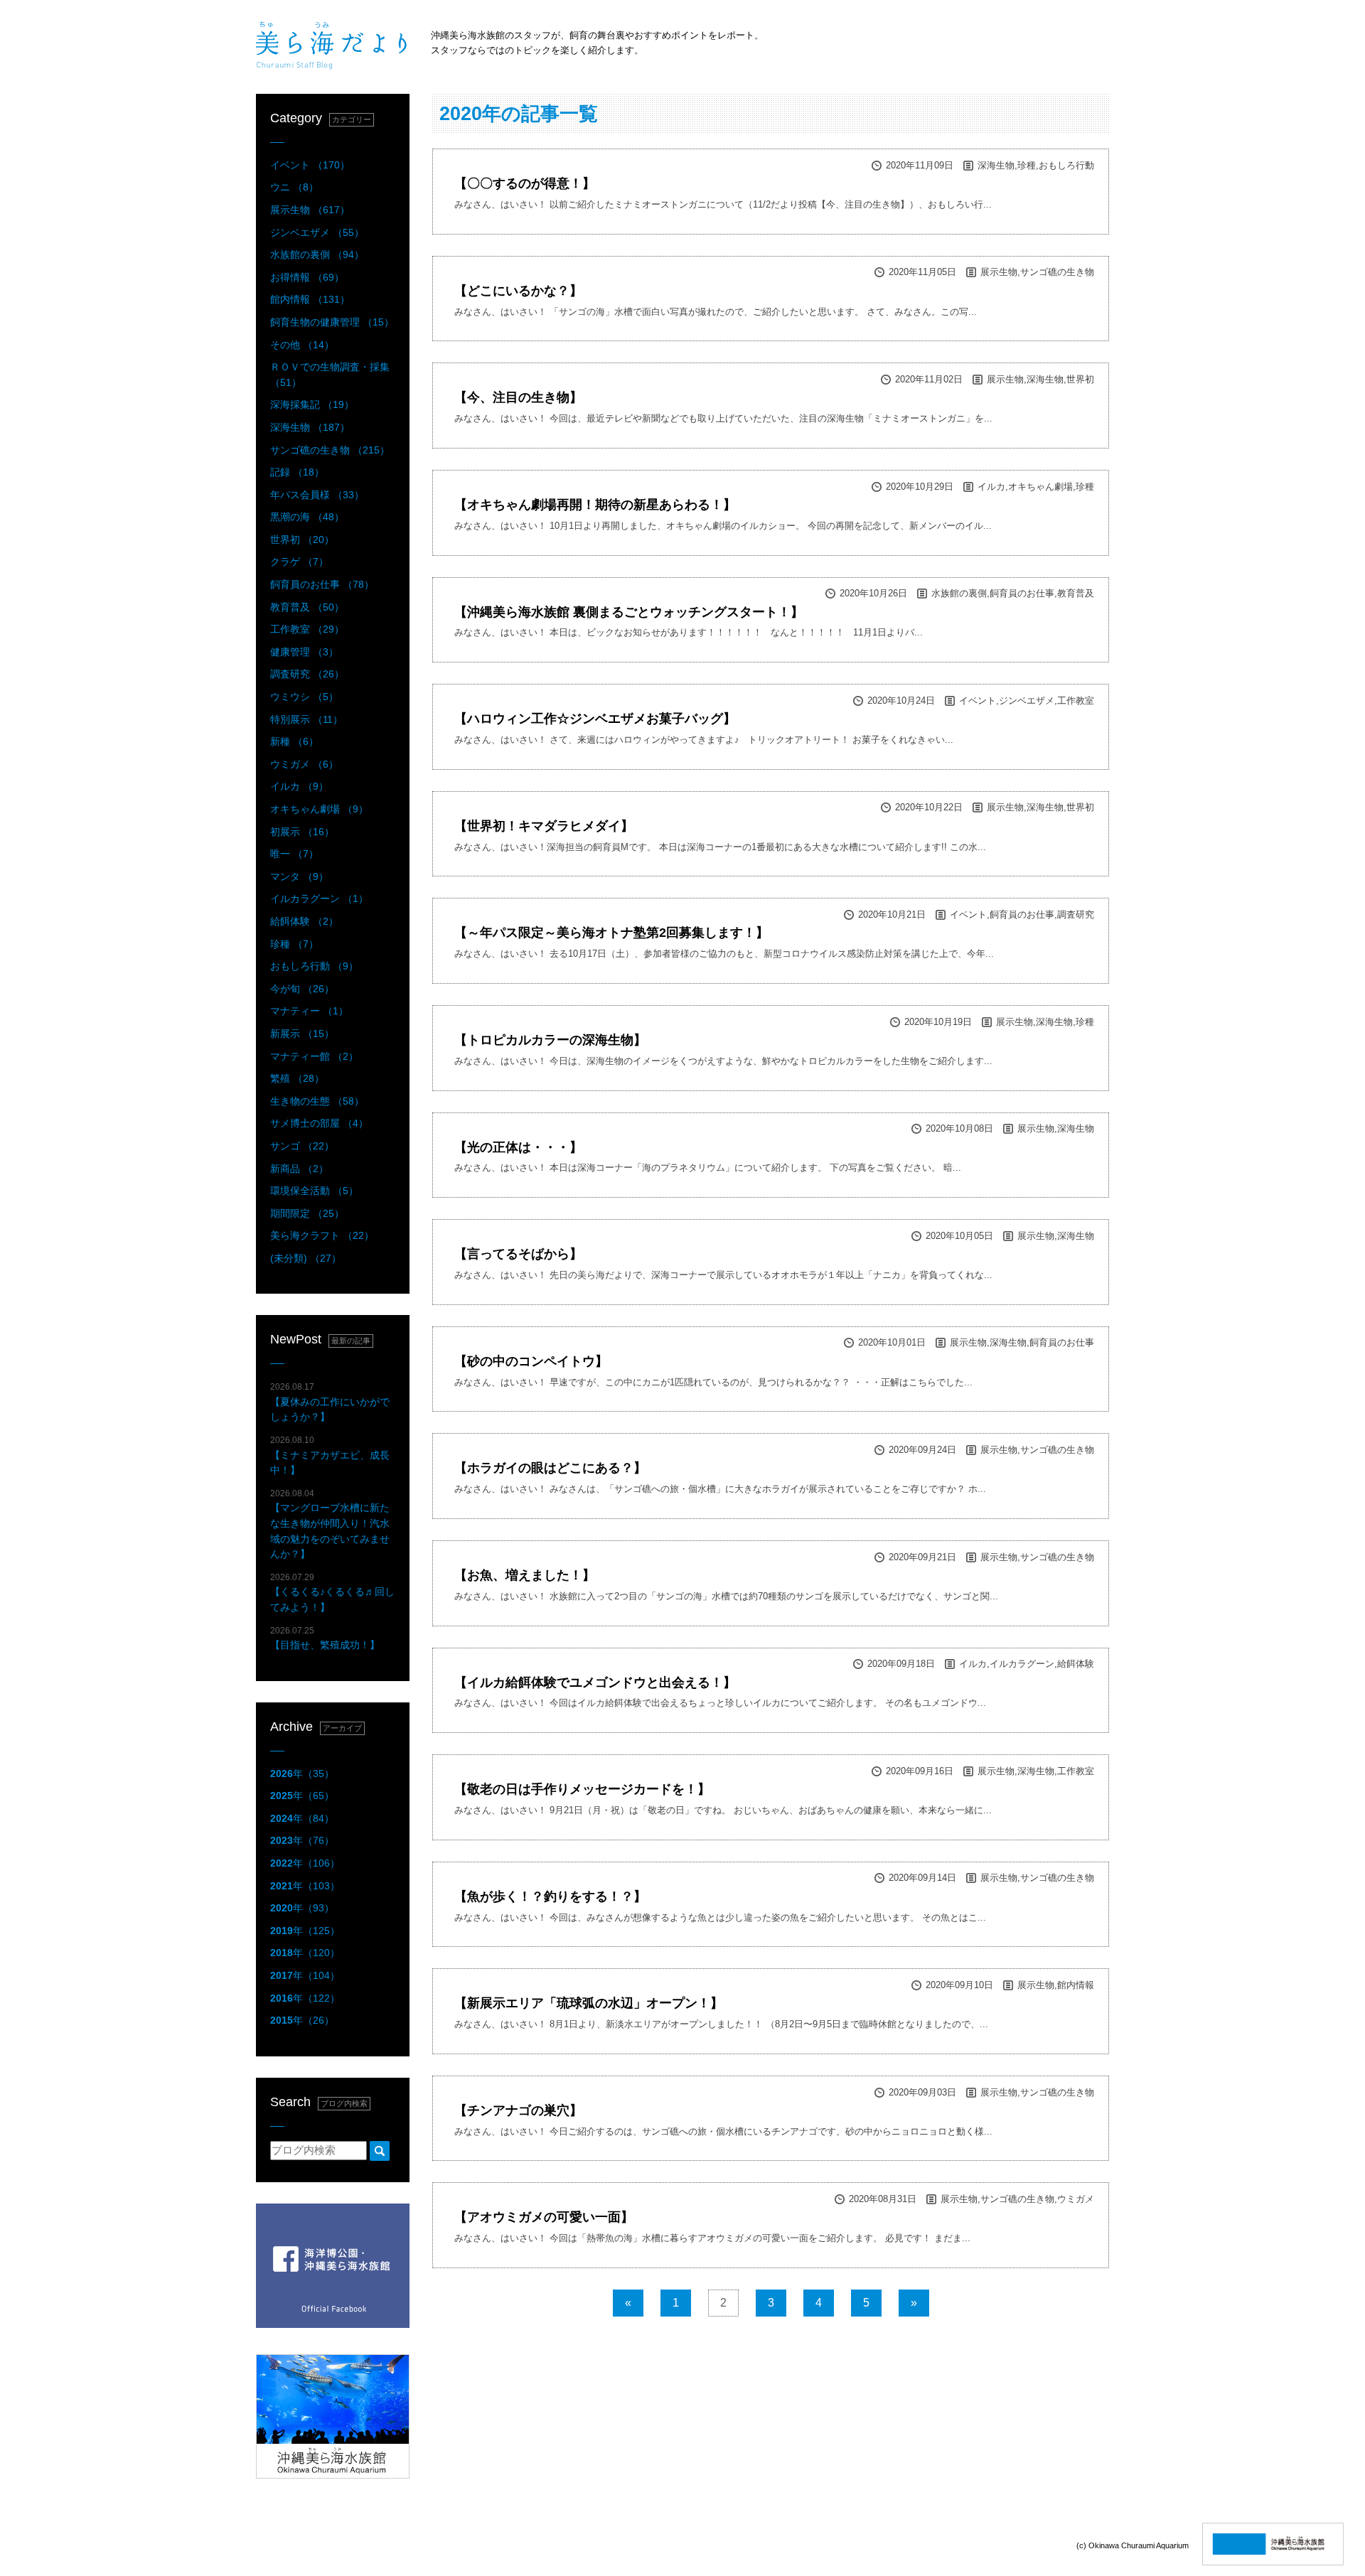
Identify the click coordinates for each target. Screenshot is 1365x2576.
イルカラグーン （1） (319, 898)
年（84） (302, 1818)
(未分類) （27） (306, 1258)
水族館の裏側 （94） (317, 254)
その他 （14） (302, 345)
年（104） (305, 1975)
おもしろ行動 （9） (314, 966)
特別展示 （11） (306, 719)
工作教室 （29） (307, 629)
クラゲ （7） (299, 562)
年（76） (302, 1840)
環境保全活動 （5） (314, 1191)
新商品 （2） (299, 1169)
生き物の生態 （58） (317, 1101)
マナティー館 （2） (314, 1056)
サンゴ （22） (302, 1146)
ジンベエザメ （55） (317, 232)
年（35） (302, 1773)
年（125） (305, 1931)
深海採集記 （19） (312, 404)
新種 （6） (294, 741)
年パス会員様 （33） (317, 495)
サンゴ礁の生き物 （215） (330, 450)
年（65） (302, 1796)
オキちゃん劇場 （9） (319, 809)
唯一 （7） (294, 854)
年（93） (302, 1908)
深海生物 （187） (310, 427)
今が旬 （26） (302, 989)
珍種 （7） (294, 944)
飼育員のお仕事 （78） (322, 584)
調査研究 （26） (307, 674)
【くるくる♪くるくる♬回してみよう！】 (332, 1593)
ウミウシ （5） (304, 697)
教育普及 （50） (307, 607)
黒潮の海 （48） (307, 517)
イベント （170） (310, 165)
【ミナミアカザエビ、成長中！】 (330, 1455)
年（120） (305, 1953)
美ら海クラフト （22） (322, 1235)
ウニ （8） (294, 187)
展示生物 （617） (310, 210)
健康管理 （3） (304, 652)
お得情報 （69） (307, 277)
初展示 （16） (302, 832)
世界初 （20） (302, 540)
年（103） (305, 1886)
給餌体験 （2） (304, 921)
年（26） (302, 2020)
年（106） (305, 1863)
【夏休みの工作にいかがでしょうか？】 (330, 1402)
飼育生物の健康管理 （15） (332, 322)
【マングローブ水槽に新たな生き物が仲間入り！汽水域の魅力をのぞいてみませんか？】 (330, 1524)
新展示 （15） (302, 1034)
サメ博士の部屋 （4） (319, 1123)
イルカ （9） (299, 786)
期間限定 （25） (307, 1213)
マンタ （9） (299, 876)
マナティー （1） (309, 1011)
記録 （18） (297, 472)
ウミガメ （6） (304, 764)
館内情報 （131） (310, 299)
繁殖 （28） (297, 1078)
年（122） (305, 1998)
